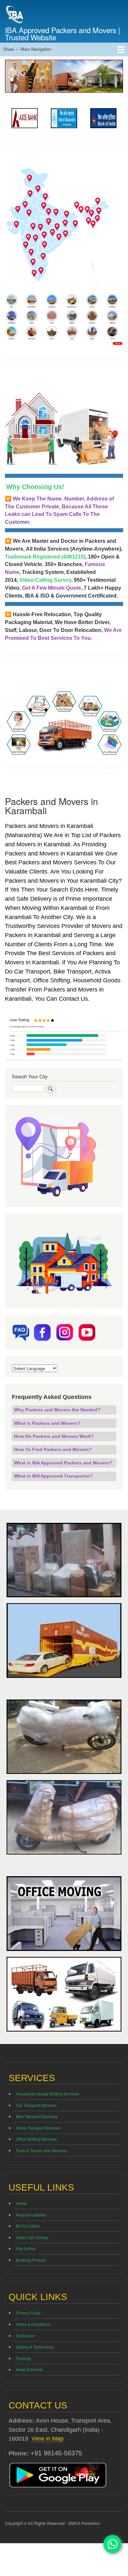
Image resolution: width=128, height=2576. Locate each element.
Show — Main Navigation (27, 49)
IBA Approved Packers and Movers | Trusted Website (63, 33)
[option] (25, 118)
